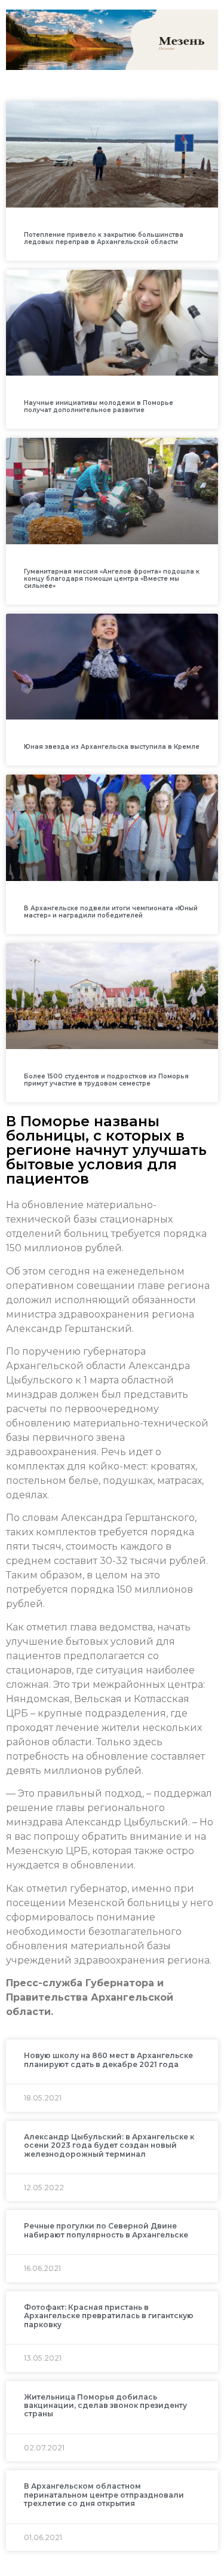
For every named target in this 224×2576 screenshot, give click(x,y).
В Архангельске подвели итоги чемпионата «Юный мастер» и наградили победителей (111, 912)
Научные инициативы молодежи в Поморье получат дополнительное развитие (99, 406)
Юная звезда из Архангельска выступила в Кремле (112, 747)
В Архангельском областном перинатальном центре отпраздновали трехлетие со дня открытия (104, 2495)
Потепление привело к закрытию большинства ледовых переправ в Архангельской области (104, 238)
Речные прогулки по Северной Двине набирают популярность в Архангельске (106, 2230)
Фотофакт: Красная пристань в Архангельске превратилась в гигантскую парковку (109, 2316)
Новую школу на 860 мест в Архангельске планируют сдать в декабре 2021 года (108, 2060)
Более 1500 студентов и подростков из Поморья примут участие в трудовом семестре (106, 1080)
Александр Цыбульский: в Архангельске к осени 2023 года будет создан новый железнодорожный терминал (109, 2145)
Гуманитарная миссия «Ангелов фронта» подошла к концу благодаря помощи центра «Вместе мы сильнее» (112, 579)
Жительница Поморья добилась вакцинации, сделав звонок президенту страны (105, 2406)
